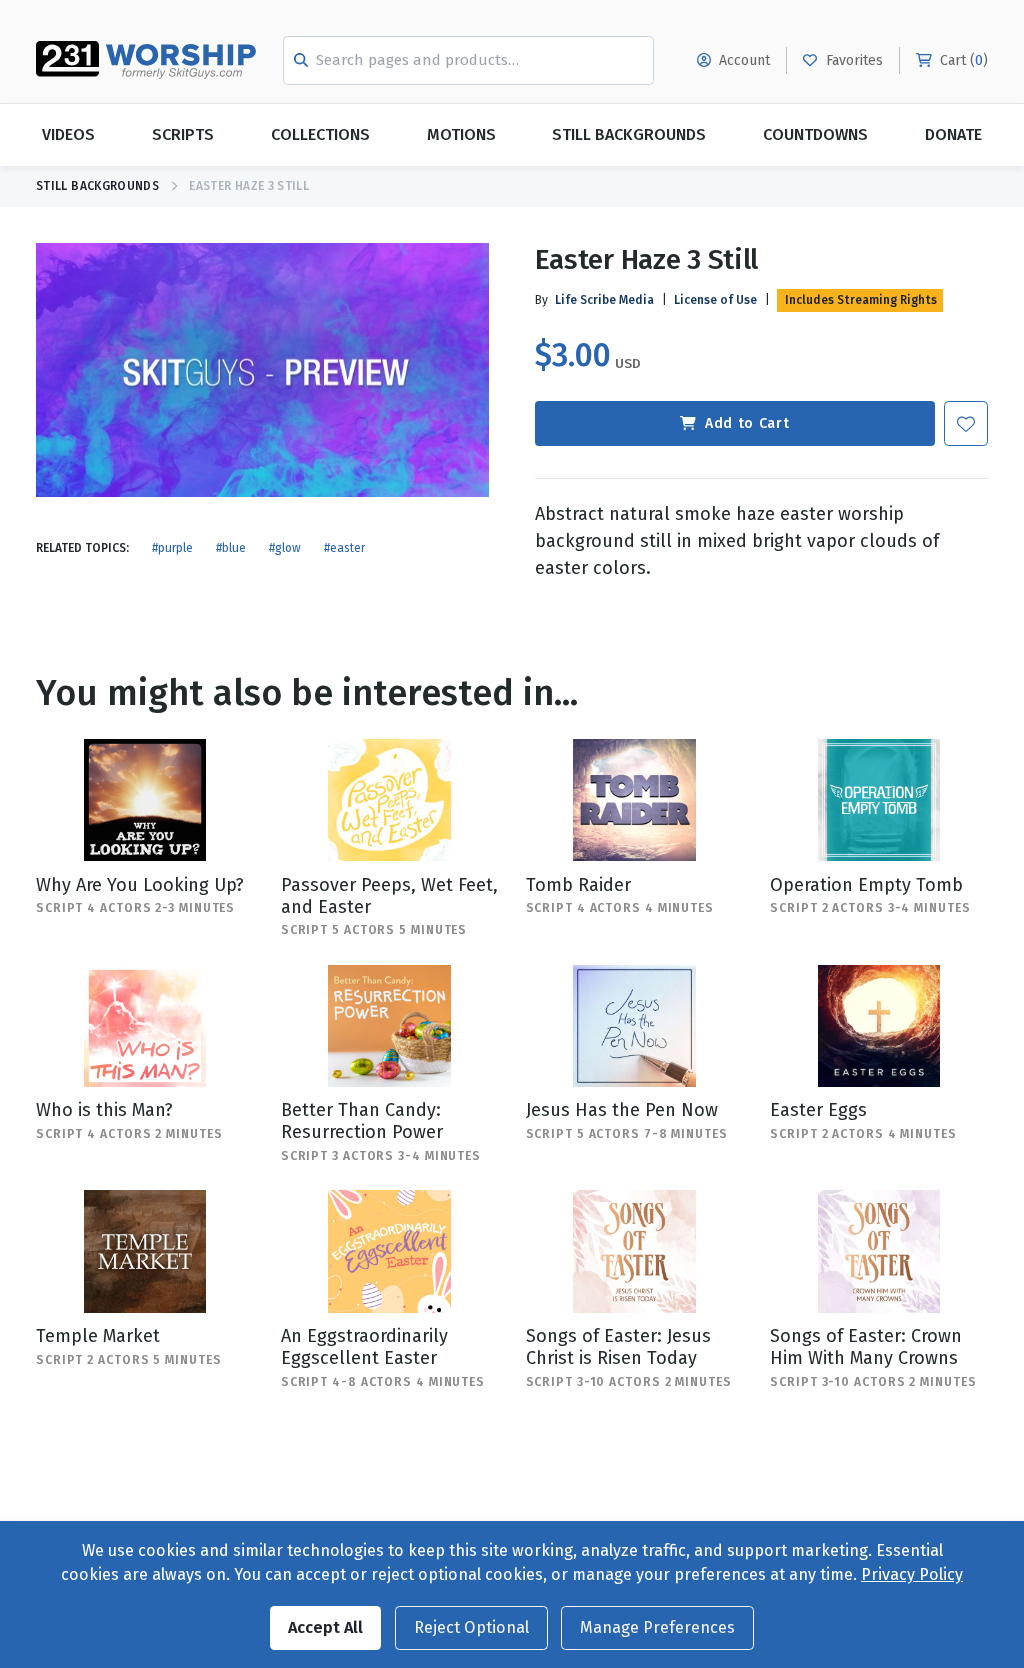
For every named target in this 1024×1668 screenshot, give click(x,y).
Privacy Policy (912, 1574)
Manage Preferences (657, 1627)
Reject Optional (471, 1627)
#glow (285, 548)
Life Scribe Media (604, 300)
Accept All (325, 1627)
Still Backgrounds (629, 134)
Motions (461, 134)
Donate (953, 134)
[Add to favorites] (966, 423)
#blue (231, 548)
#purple (172, 548)
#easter (344, 548)
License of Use (715, 300)
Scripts (183, 134)
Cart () (962, 60)
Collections (320, 134)
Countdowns (815, 134)
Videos (68, 134)
